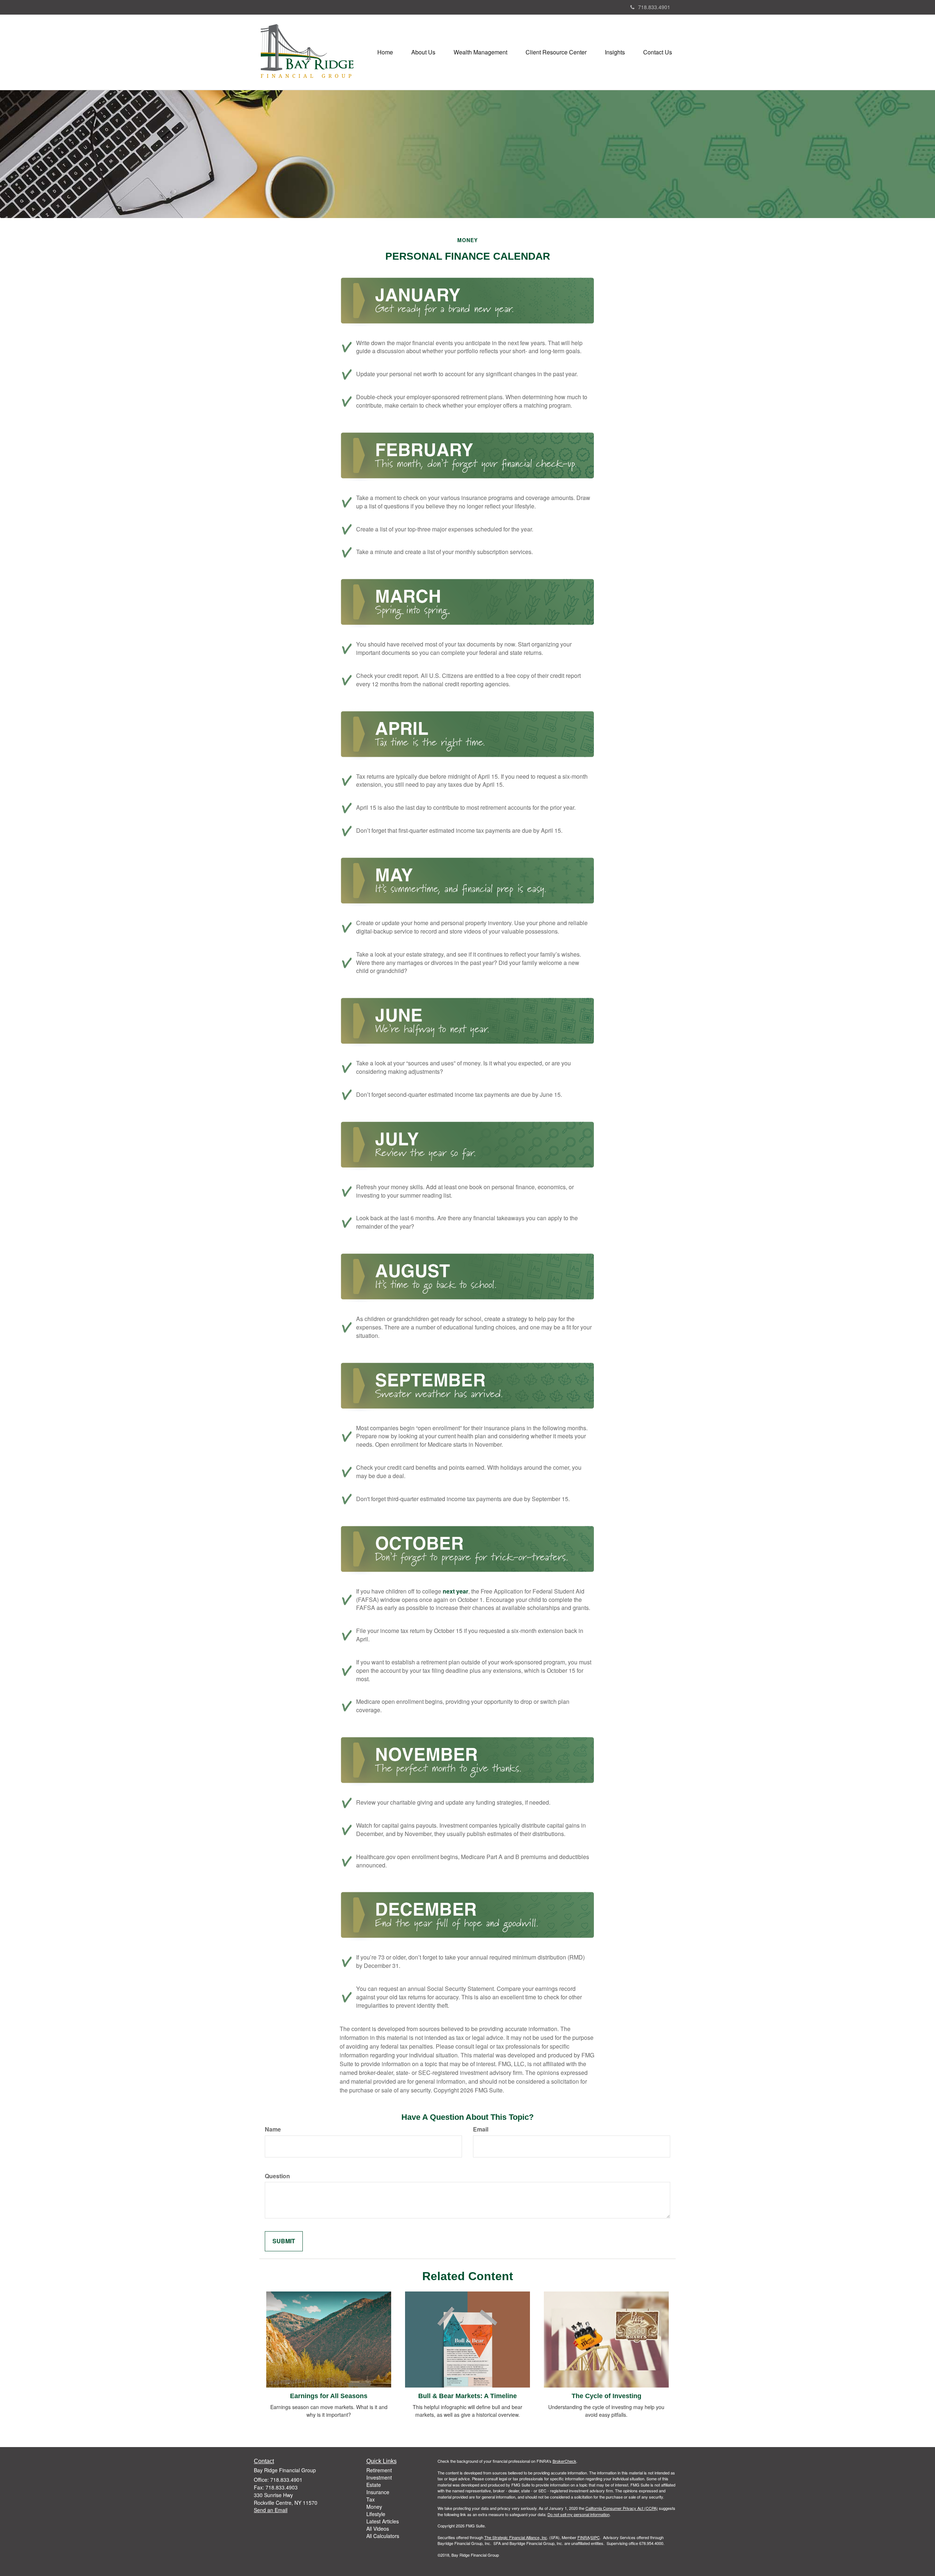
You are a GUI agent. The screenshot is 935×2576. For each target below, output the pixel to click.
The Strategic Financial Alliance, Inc (516, 2537)
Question (277, 2176)
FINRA (583, 2537)
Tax (371, 2499)
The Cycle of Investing (606, 2396)
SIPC (595, 2537)
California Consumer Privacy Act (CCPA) (622, 2508)
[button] (423, 52)
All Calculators (383, 2536)
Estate (374, 2485)
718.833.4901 (654, 7)
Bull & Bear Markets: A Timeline (467, 2396)
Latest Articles (383, 2521)
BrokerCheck (564, 2461)
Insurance (378, 2492)
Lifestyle (376, 2514)
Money (374, 2507)
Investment (379, 2477)
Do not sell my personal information (579, 2514)
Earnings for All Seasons (329, 2396)
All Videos (378, 2529)
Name (273, 2129)
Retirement (379, 2470)
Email (481, 2129)
